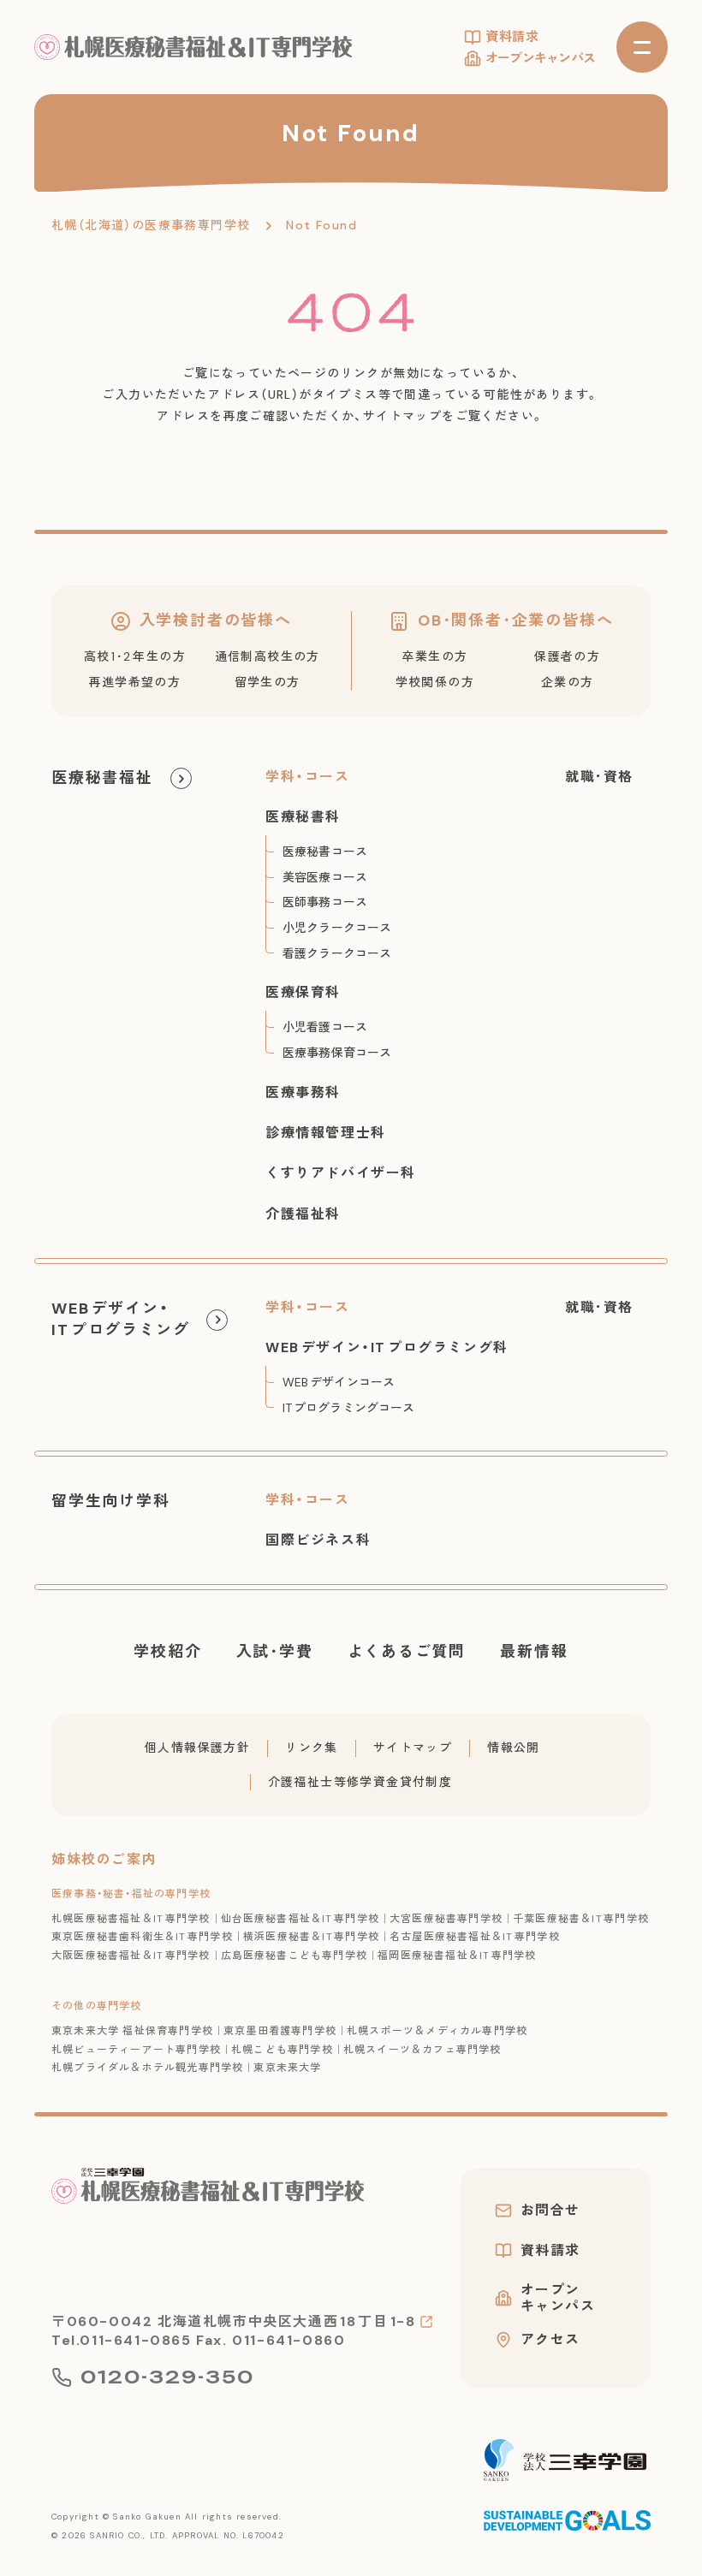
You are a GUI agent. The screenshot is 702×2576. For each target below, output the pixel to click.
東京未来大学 (287, 2068)
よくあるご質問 (407, 1652)
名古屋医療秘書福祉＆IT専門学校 (475, 1937)
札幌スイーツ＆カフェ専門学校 (422, 2050)
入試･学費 (275, 1652)
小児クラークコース (337, 928)
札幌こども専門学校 (282, 2050)
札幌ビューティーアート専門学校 (136, 2050)
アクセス (550, 2340)
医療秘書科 (303, 817)
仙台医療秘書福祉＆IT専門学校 (300, 1919)
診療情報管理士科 (326, 1133)
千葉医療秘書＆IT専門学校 (581, 1919)
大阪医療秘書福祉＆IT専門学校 (131, 1956)
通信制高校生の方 (268, 656)
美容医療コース (325, 877)
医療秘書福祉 (102, 778)
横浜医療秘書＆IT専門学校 (311, 1937)
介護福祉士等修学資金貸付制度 (360, 1782)
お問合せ (550, 2211)
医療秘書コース (325, 852)
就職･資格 (599, 777)
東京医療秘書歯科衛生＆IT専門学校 (142, 1937)
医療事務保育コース (337, 1053)
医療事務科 (303, 1092)
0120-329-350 (167, 2377)
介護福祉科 (303, 1214)
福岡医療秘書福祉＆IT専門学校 (457, 1956)
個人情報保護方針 (197, 1748)
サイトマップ (413, 1748)
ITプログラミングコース (348, 1408)
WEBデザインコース (339, 1382)
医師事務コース (325, 902)
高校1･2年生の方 (135, 656)
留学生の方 (268, 682)
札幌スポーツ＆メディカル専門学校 (437, 2031)
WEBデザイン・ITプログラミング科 (387, 1347)
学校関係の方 (435, 682)
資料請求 (512, 37)
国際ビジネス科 (318, 1540)
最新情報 (534, 1652)
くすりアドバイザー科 (341, 1173)
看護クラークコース (337, 953)
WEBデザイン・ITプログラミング (120, 1319)
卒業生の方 (434, 656)
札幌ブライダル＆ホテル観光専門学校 (147, 2068)
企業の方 (568, 682)
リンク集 (312, 1748)
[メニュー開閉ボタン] (642, 47)
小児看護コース (325, 1027)
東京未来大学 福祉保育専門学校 (132, 2031)
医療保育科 (303, 992)
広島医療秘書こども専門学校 (294, 1956)
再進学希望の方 (134, 682)
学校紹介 (167, 1652)
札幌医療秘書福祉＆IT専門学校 (131, 1919)
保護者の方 (567, 656)
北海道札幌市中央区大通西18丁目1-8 (286, 2321)
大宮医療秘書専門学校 (446, 1919)
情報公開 (514, 1748)
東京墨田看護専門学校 (280, 2031)
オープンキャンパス (540, 58)
